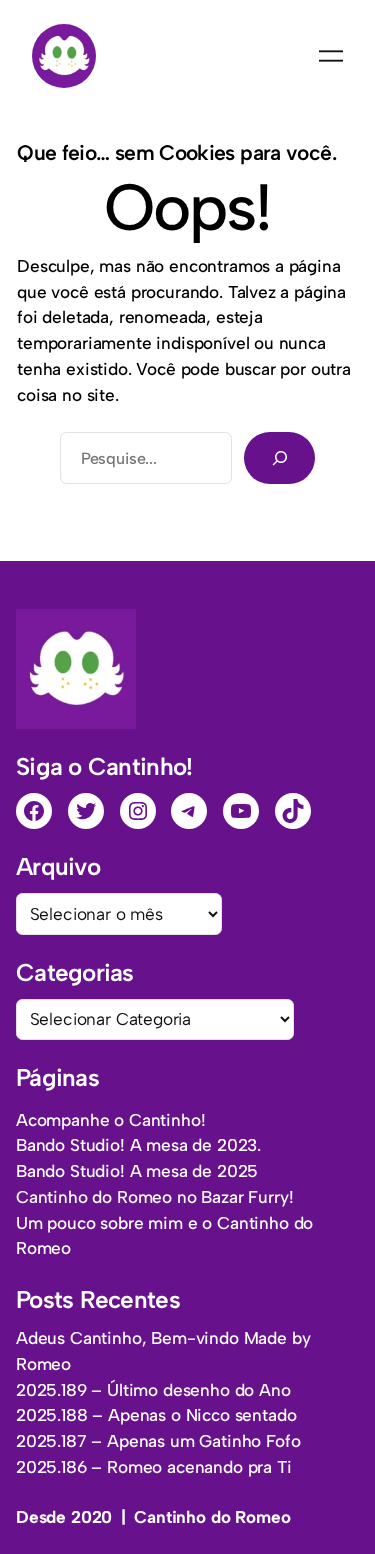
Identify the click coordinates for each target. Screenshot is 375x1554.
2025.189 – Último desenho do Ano (153, 1390)
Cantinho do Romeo (212, 1517)
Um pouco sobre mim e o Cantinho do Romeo (164, 1236)
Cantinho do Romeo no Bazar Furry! (154, 1197)
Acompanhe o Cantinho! (110, 1120)
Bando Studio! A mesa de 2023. (138, 1145)
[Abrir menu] (331, 56)
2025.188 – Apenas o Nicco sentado (156, 1415)
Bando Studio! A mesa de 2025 (137, 1171)
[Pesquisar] (279, 458)
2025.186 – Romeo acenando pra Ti (154, 1467)
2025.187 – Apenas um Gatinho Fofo (158, 1441)
